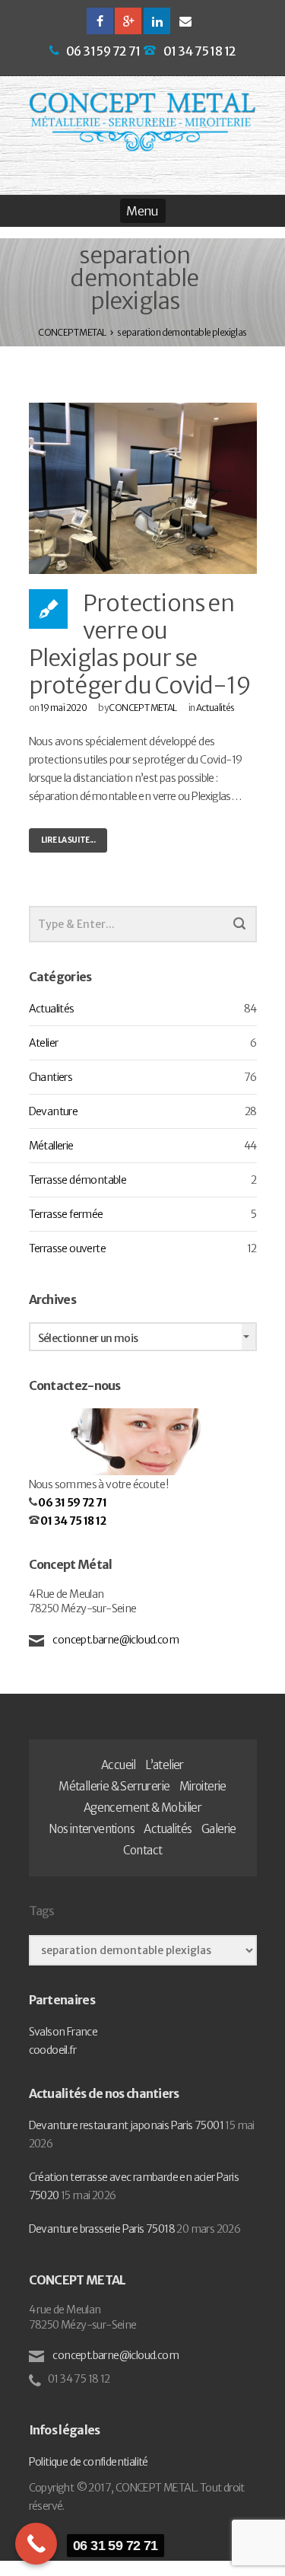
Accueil (119, 1765)
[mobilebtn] (143, 211)
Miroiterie (203, 1786)
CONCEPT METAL (142, 708)
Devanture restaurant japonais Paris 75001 (126, 2125)
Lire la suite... (68, 840)
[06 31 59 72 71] (36, 2544)
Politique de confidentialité (89, 2462)
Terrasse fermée (66, 1214)
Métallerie (51, 1146)
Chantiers (51, 1077)
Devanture (54, 1111)
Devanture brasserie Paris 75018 (102, 2229)
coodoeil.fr (52, 2050)
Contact (143, 1850)
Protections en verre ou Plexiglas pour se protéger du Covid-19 (140, 644)
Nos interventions (92, 1829)
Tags (42, 1911)
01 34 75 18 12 (200, 51)
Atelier (44, 1043)
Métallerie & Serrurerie (114, 1786)
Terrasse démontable (78, 1180)
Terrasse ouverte (67, 1248)
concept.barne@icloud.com (115, 1640)
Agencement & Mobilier (142, 1808)
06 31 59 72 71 (103, 51)
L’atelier (165, 1765)
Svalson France (63, 2032)
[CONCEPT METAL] (143, 122)
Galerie (219, 1829)
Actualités (215, 708)
